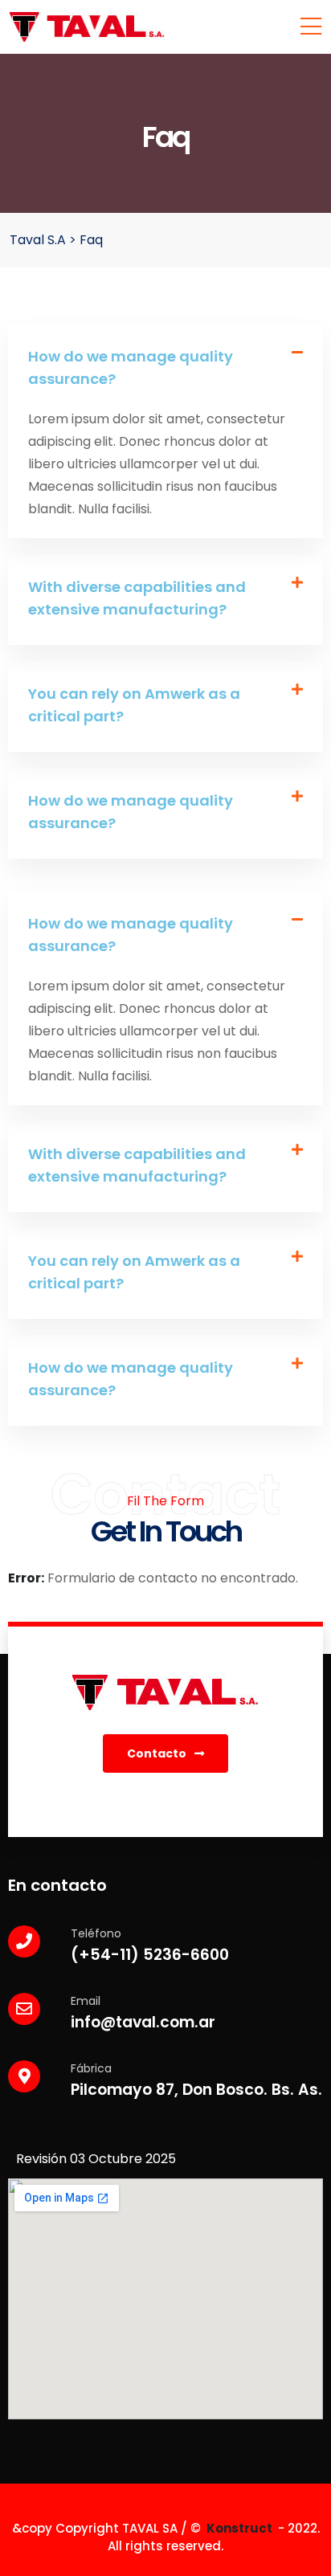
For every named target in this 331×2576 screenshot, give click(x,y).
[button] (165, 369)
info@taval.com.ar (143, 2022)
